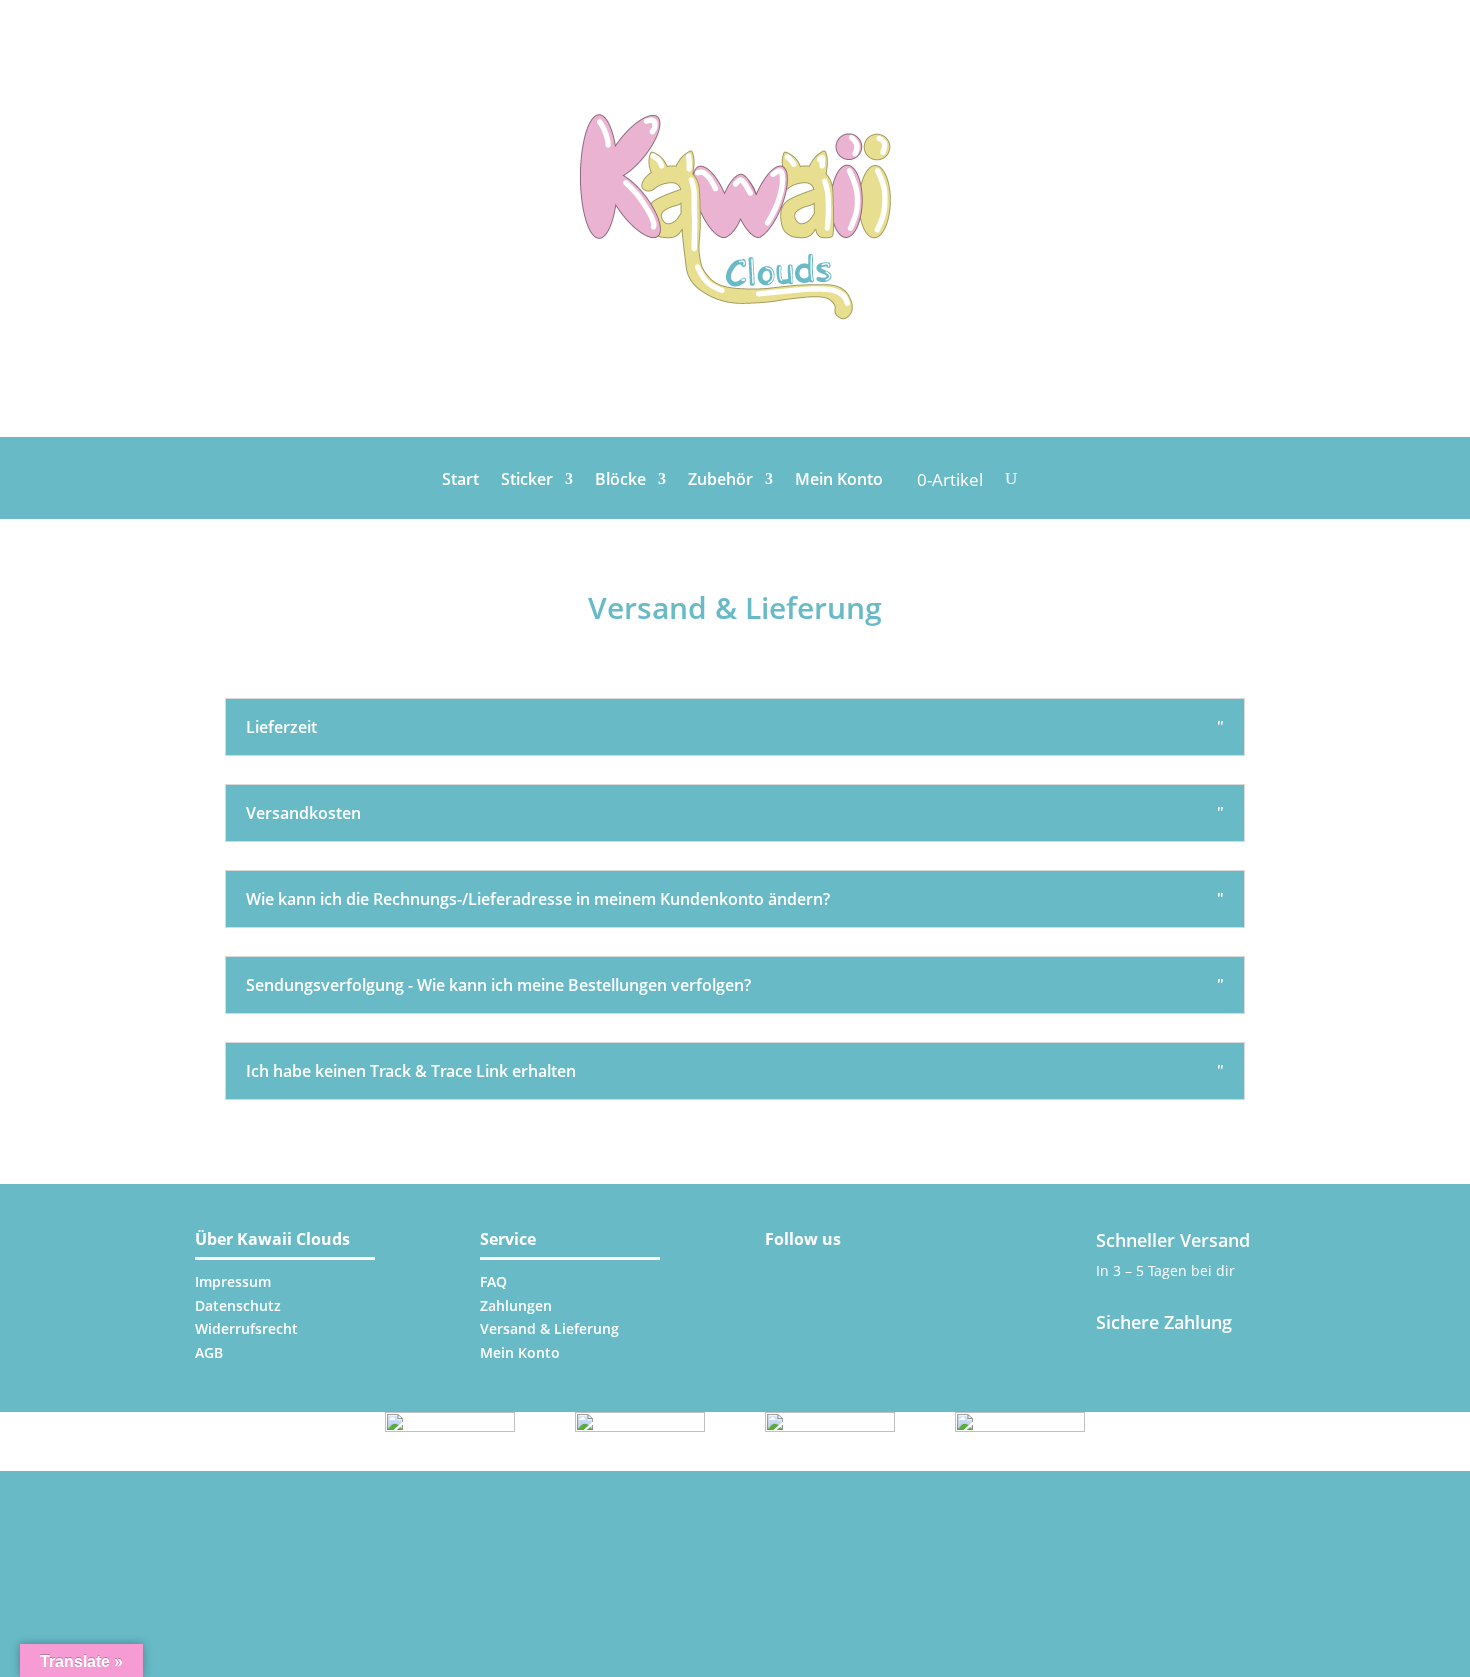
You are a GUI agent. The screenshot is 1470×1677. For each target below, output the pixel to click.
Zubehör (720, 481)
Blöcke (620, 481)
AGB (209, 1352)
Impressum (233, 1281)
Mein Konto (839, 481)
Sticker (527, 481)
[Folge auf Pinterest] (885, 1271)
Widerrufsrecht (246, 1328)
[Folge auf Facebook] (837, 1271)
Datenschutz (238, 1305)
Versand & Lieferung (549, 1328)
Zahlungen (516, 1305)
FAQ (493, 1281)
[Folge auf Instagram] (787, 1271)
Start (460, 481)
